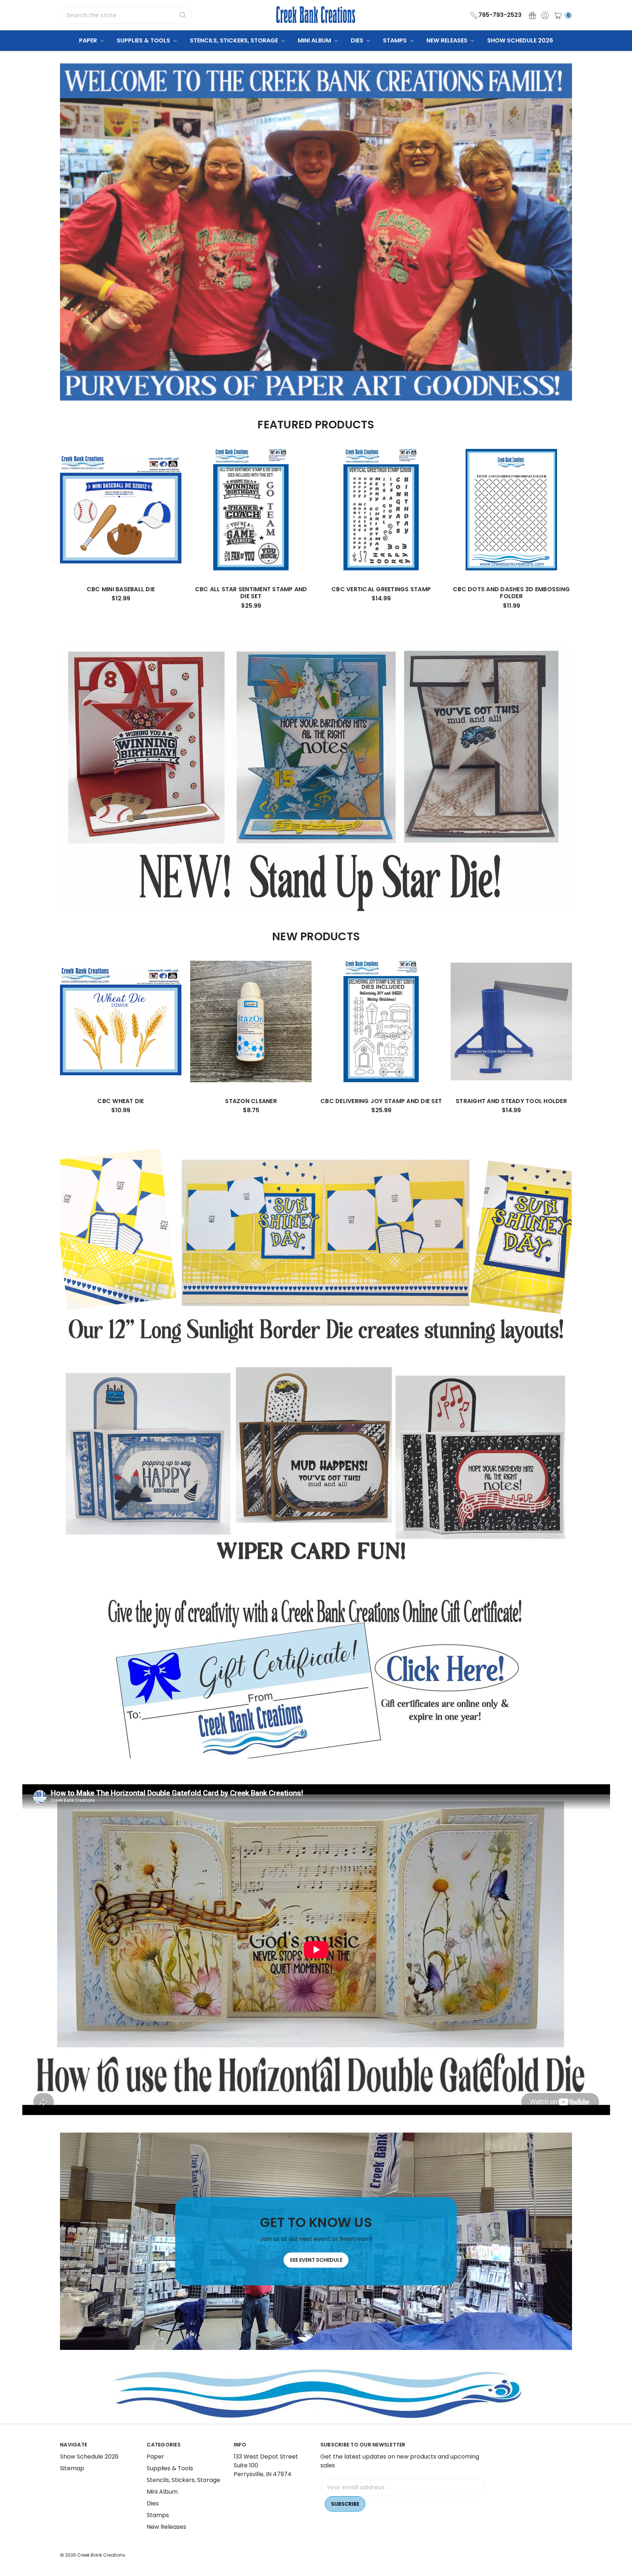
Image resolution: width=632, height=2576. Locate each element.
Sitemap (72, 2468)
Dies (358, 40)
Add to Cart (121, 557)
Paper (89, 40)
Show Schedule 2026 (520, 40)
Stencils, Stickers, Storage (235, 40)
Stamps (396, 40)
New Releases (448, 40)
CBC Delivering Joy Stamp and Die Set (381, 1101)
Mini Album (315, 40)
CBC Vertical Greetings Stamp (381, 589)
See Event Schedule (316, 2260)
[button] (316, 1677)
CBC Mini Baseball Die (121, 589)
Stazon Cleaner (251, 1101)
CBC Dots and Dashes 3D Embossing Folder (511, 593)
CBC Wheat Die (121, 1101)
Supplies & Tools (144, 40)
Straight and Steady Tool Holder (511, 1101)
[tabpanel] (121, 528)
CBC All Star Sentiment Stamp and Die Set (251, 593)
